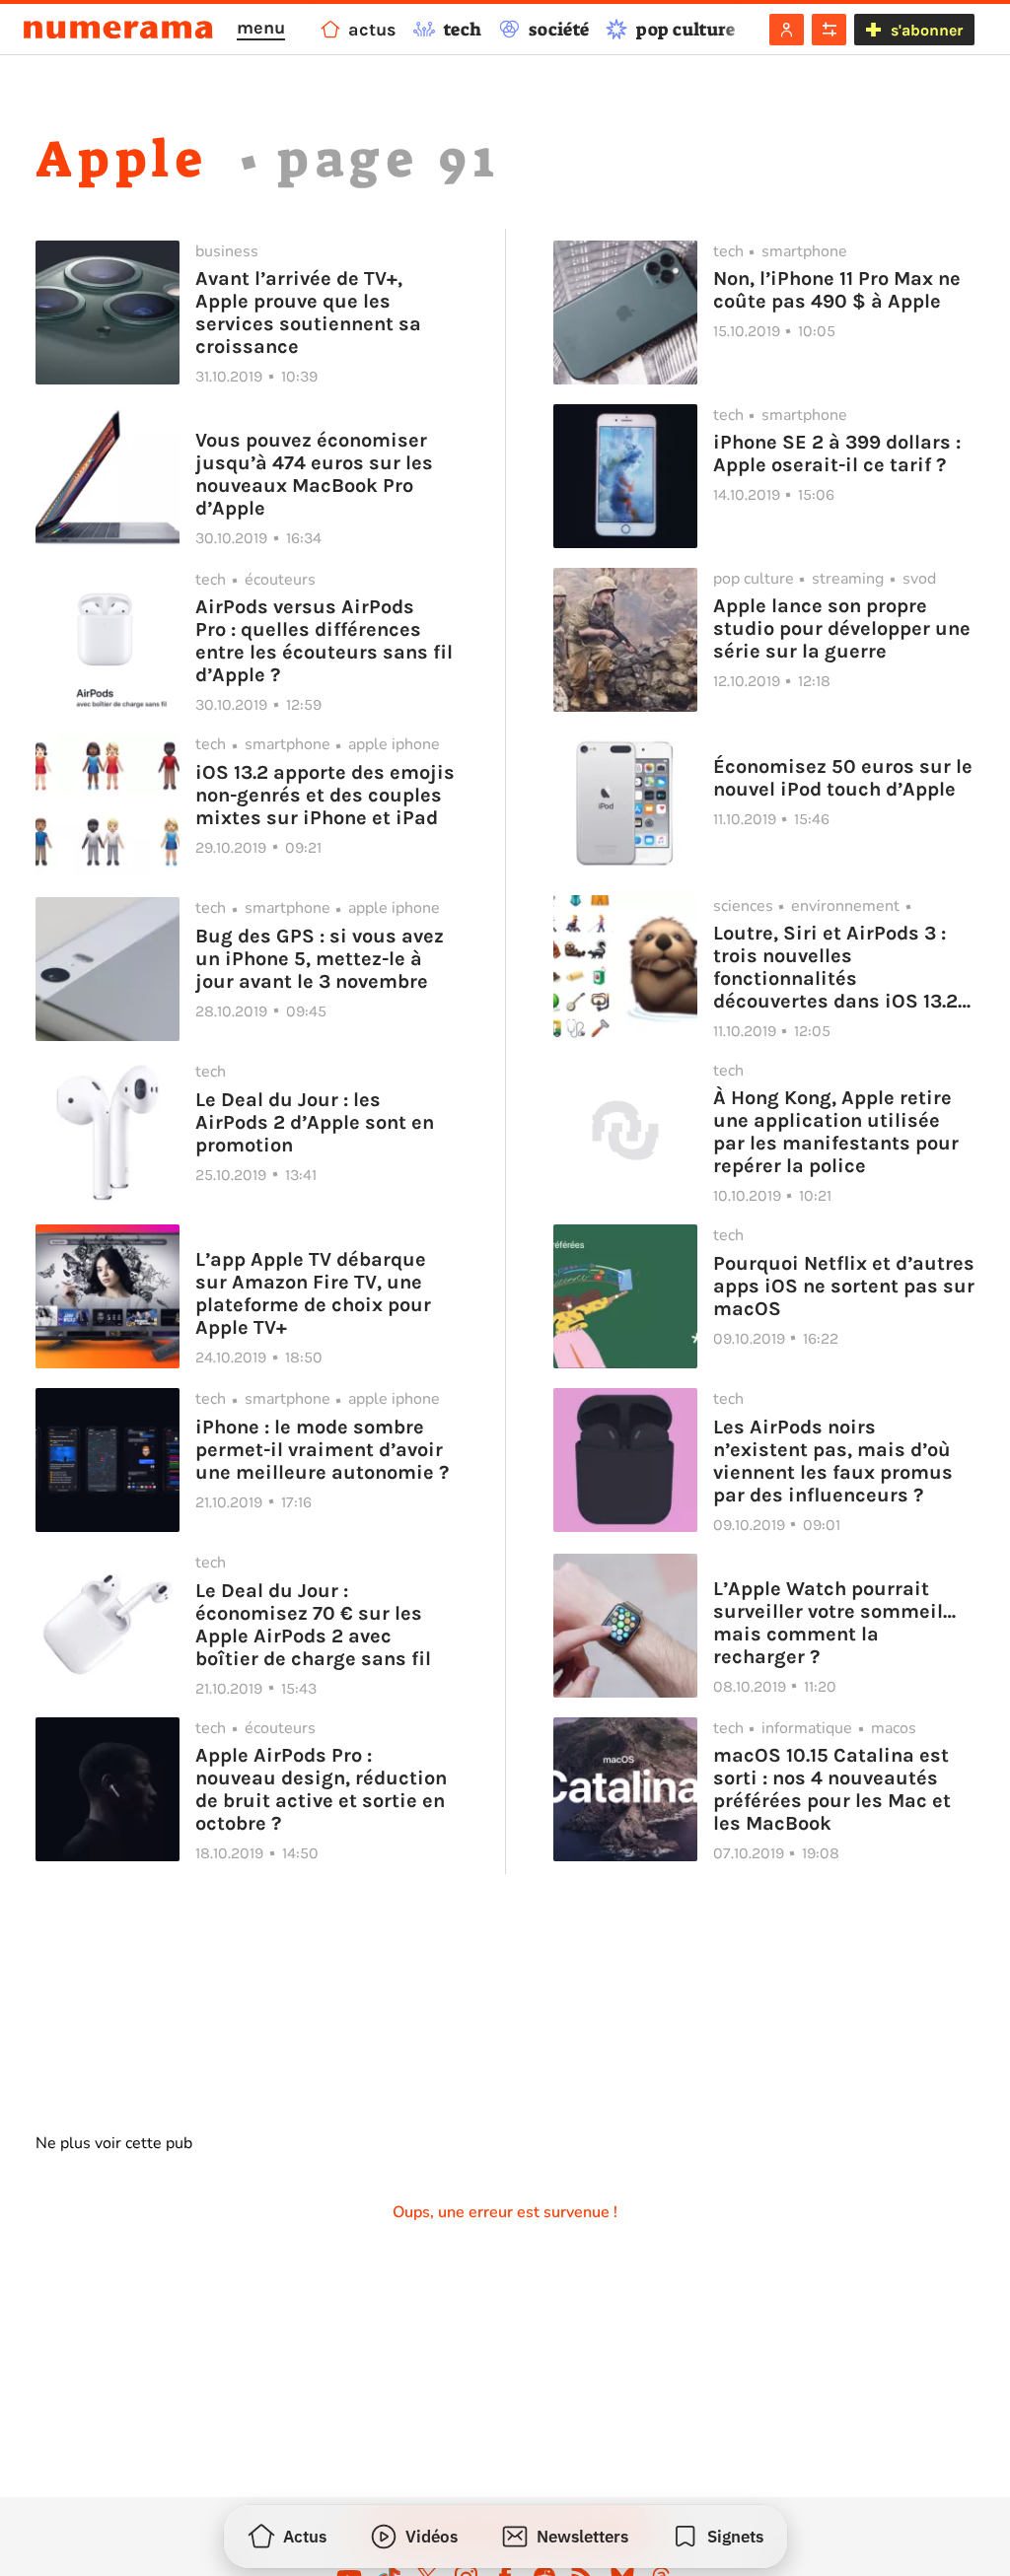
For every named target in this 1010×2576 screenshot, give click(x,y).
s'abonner (927, 30)
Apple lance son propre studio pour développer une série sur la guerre (842, 628)
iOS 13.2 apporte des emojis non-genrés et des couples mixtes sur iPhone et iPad (325, 795)
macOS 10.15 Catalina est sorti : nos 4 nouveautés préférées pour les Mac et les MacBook (832, 1789)
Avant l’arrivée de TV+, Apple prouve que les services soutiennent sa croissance (308, 313)
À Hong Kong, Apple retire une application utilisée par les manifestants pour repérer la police (836, 1132)
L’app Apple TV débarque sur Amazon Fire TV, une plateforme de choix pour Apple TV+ (313, 1293)
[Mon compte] (787, 30)
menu (261, 28)
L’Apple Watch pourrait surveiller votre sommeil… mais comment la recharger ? (834, 1623)
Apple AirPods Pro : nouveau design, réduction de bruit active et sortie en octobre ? (321, 1789)
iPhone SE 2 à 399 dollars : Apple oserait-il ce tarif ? (837, 453)
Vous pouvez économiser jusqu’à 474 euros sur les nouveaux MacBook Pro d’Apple (314, 474)
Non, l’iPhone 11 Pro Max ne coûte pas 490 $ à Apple (837, 290)
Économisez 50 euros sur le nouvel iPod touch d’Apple (843, 778)
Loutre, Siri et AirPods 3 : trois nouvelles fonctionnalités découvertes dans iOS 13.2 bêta (835, 967)
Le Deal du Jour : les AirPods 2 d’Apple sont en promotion (315, 1122)
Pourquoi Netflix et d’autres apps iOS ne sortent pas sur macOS (844, 1286)
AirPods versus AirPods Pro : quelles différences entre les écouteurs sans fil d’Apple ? (324, 641)
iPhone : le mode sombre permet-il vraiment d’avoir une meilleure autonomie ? (322, 1450)
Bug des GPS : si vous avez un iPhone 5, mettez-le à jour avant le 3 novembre (320, 959)
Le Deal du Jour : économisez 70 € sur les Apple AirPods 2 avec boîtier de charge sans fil (313, 1625)
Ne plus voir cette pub (114, 2143)
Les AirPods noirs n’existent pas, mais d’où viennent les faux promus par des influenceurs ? (833, 1461)
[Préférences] (829, 30)
